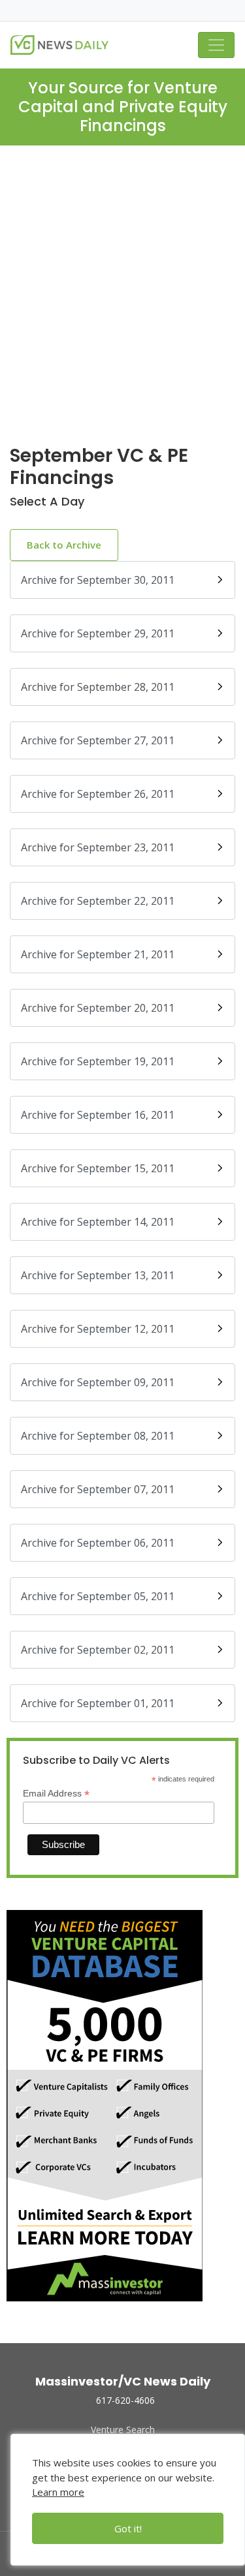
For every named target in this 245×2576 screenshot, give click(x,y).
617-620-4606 (125, 2400)
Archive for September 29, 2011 (98, 633)
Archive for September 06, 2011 (98, 1543)
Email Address (56, 1794)
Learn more (58, 2492)
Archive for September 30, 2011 (98, 580)
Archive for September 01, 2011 (98, 1703)
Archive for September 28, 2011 (98, 687)
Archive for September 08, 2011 (98, 1436)
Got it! (128, 2528)
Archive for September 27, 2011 (98, 740)
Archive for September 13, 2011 (98, 1275)
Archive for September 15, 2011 (98, 1168)
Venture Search (123, 2430)
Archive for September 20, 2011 (98, 1008)
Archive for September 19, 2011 (98, 1061)
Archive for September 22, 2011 (98, 901)
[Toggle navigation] (216, 45)
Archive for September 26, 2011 (98, 794)
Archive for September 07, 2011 (98, 1489)
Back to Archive (64, 545)
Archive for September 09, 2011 (98, 1382)
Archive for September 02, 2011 (98, 1650)
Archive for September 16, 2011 (98, 1115)
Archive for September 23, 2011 (98, 847)
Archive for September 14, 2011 (98, 1222)
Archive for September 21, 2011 (98, 954)
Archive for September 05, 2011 (98, 1596)
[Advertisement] (122, 306)
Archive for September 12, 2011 (98, 1329)
